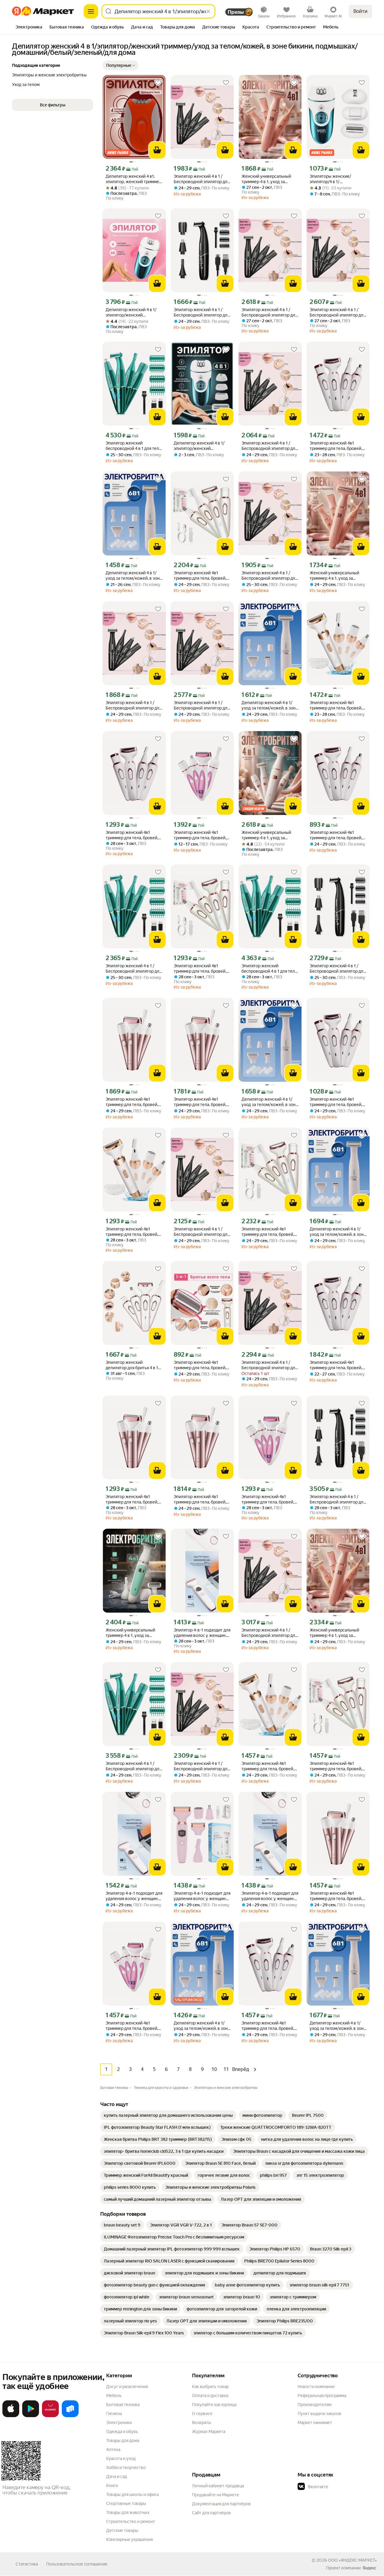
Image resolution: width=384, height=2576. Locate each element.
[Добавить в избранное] (158, 83)
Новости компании (316, 2387)
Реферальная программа (322, 2396)
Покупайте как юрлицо (214, 2405)
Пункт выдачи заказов (319, 2414)
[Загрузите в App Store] (11, 2416)
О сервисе (202, 2414)
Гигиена (114, 2414)
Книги (112, 2485)
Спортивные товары (126, 2503)
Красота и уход (121, 2459)
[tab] (29, 28)
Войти (360, 11)
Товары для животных (128, 2512)
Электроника (119, 2423)
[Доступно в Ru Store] (70, 2416)
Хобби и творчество (126, 2467)
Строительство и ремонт (131, 2521)
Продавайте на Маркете (216, 2495)
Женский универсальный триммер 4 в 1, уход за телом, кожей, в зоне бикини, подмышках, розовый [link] (270, 179)
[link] (168, 2115)
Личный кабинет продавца (218, 2486)
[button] (121, 65)
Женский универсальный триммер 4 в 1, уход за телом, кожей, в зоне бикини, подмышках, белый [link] (270, 835)
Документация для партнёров (221, 2504)
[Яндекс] (369, 2568)
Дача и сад (117, 2476)
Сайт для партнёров (211, 2513)
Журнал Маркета (209, 2432)
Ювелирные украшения (129, 2539)
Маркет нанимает (315, 2423)
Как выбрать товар (210, 2387)
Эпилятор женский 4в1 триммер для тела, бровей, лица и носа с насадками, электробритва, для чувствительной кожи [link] (336, 446)
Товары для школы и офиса (132, 2494)
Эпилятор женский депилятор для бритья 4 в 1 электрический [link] (132, 1365)
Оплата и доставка (210, 2396)
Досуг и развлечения (127, 2387)
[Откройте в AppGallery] (50, 2416)
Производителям (315, 2405)
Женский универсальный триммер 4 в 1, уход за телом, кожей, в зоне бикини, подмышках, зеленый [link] (134, 1633)
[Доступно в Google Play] (31, 2416)
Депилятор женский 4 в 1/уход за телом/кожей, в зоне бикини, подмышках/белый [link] (134, 576)
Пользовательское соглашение (77, 2564)
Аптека (113, 2450)
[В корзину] (157, 150)
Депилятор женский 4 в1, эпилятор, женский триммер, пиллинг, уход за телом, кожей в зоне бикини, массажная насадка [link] (134, 179)
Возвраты (202, 2423)
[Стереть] (208, 11)
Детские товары (122, 2530)
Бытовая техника (123, 2405)
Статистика (27, 2564)
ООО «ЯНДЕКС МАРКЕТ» (352, 2560)
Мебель (114, 2396)
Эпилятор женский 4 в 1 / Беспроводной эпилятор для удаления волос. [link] (202, 179)
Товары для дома (123, 2441)
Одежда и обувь (122, 2432)
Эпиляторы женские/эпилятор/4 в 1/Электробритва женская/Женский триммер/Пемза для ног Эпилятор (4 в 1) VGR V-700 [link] (337, 179)
